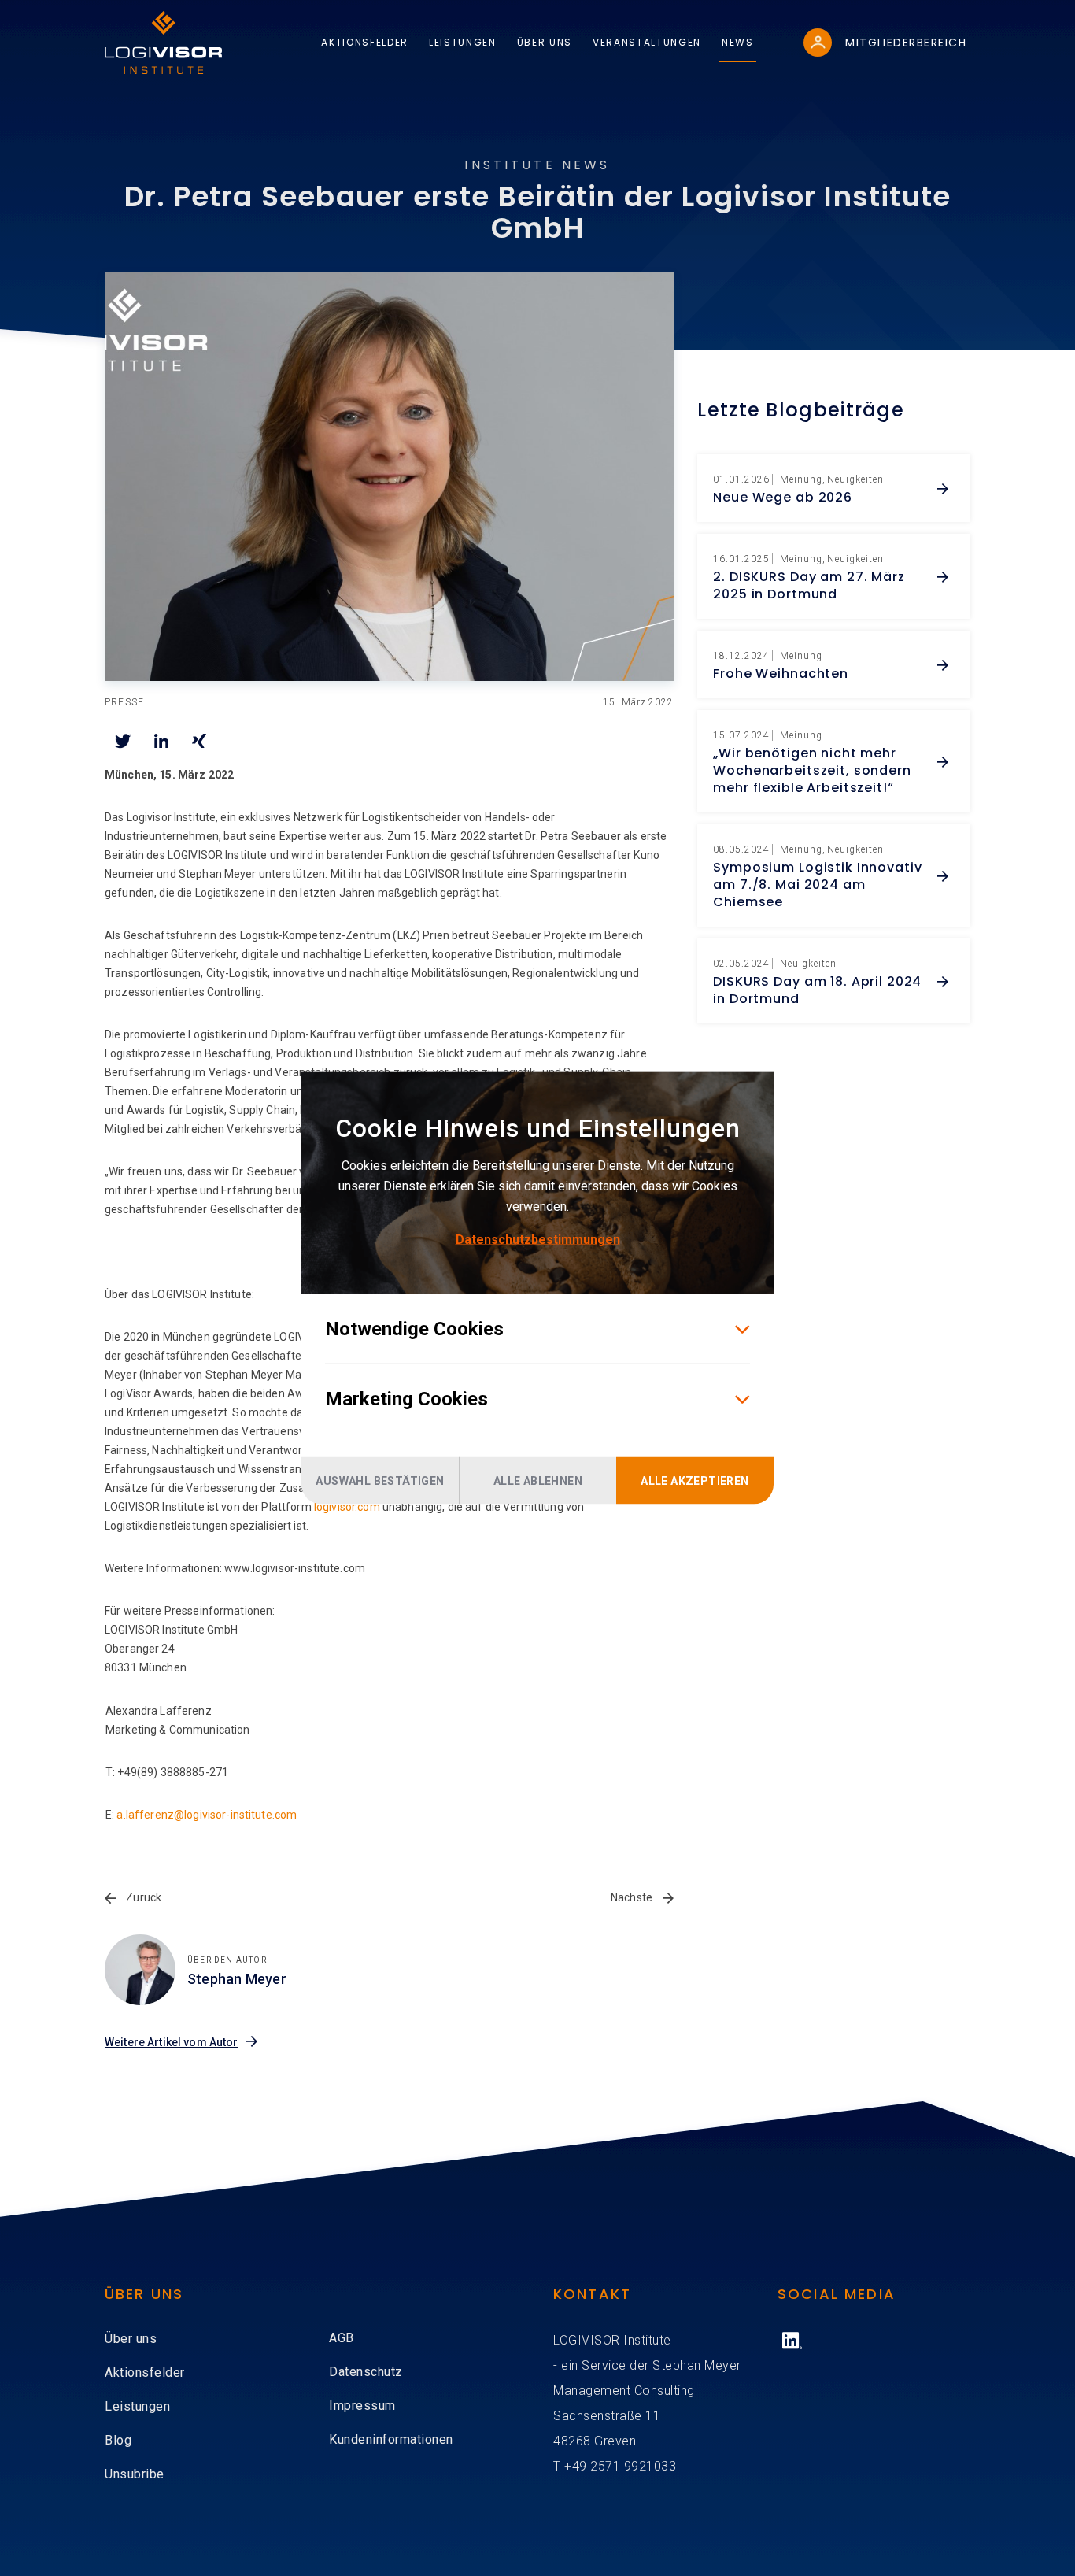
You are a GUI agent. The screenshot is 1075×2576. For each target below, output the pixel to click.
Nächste (633, 1897)
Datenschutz (366, 2372)
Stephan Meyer (237, 1979)
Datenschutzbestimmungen (538, 1240)
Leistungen (137, 2406)
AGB (342, 2338)
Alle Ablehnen (538, 1481)
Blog (118, 2440)
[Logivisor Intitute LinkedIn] (792, 2341)
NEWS (738, 42)
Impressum (362, 2406)
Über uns (131, 2339)
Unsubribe (135, 2474)
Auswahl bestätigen (380, 1481)
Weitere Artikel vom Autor (172, 2042)
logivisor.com (347, 1507)
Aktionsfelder (145, 2372)
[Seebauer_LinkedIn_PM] (389, 476)
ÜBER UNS (545, 42)
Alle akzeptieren (695, 1481)
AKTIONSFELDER (365, 42)
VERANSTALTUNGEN (647, 42)
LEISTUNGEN (463, 42)
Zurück (142, 1897)
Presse (124, 702)
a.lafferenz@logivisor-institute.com (207, 1815)
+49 (577, 2466)
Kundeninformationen (391, 2439)
